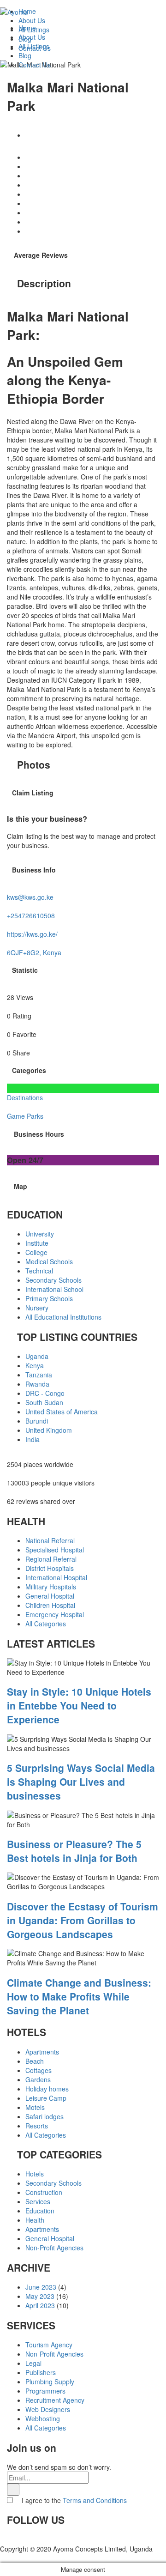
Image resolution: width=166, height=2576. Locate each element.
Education (40, 2211)
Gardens (38, 2079)
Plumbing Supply (50, 2382)
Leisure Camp (46, 2098)
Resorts (37, 2126)
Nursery (37, 1308)
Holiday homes (47, 2089)
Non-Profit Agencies (54, 2248)
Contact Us (35, 65)
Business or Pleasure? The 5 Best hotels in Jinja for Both (74, 1851)
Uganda (37, 1356)
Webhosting (43, 2418)
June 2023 (41, 2287)
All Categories (46, 1624)
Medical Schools (49, 1261)
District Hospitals (50, 1568)
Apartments (42, 2052)
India (33, 1439)
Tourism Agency (49, 2345)
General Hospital (50, 1596)
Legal (33, 2363)
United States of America (62, 1412)
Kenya (35, 1365)
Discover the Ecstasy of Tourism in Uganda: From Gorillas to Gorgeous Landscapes (83, 1920)
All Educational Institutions (63, 1317)
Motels (35, 2107)
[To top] (3, 2558)
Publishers (41, 2372)
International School (54, 1289)
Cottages (39, 2070)
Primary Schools (49, 1298)
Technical (39, 1271)
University (40, 1234)
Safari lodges (44, 2116)
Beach (35, 2061)
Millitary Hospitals (51, 1587)
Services (38, 2201)
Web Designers (48, 2409)
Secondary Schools (53, 1280)
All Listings (34, 46)
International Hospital (56, 1577)
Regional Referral (51, 1559)
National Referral (50, 1540)
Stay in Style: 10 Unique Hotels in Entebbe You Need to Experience (79, 1705)
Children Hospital (50, 1605)
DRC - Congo (45, 1393)
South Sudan (44, 1402)
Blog (25, 55)
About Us (32, 37)
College (36, 1252)
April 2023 (40, 2305)
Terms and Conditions (95, 2500)
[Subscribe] (13, 2490)
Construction (44, 2192)
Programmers (45, 2391)
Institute (37, 1243)
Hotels (35, 2174)
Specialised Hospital (55, 1550)
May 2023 (40, 2296)
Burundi (37, 1421)
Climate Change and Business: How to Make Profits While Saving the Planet (79, 1996)
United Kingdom (49, 1430)
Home (27, 28)
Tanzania (39, 1375)
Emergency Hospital (55, 1614)
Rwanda (37, 1384)
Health (35, 2220)
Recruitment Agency (55, 2400)
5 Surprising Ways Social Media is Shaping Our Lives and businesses (81, 1782)
